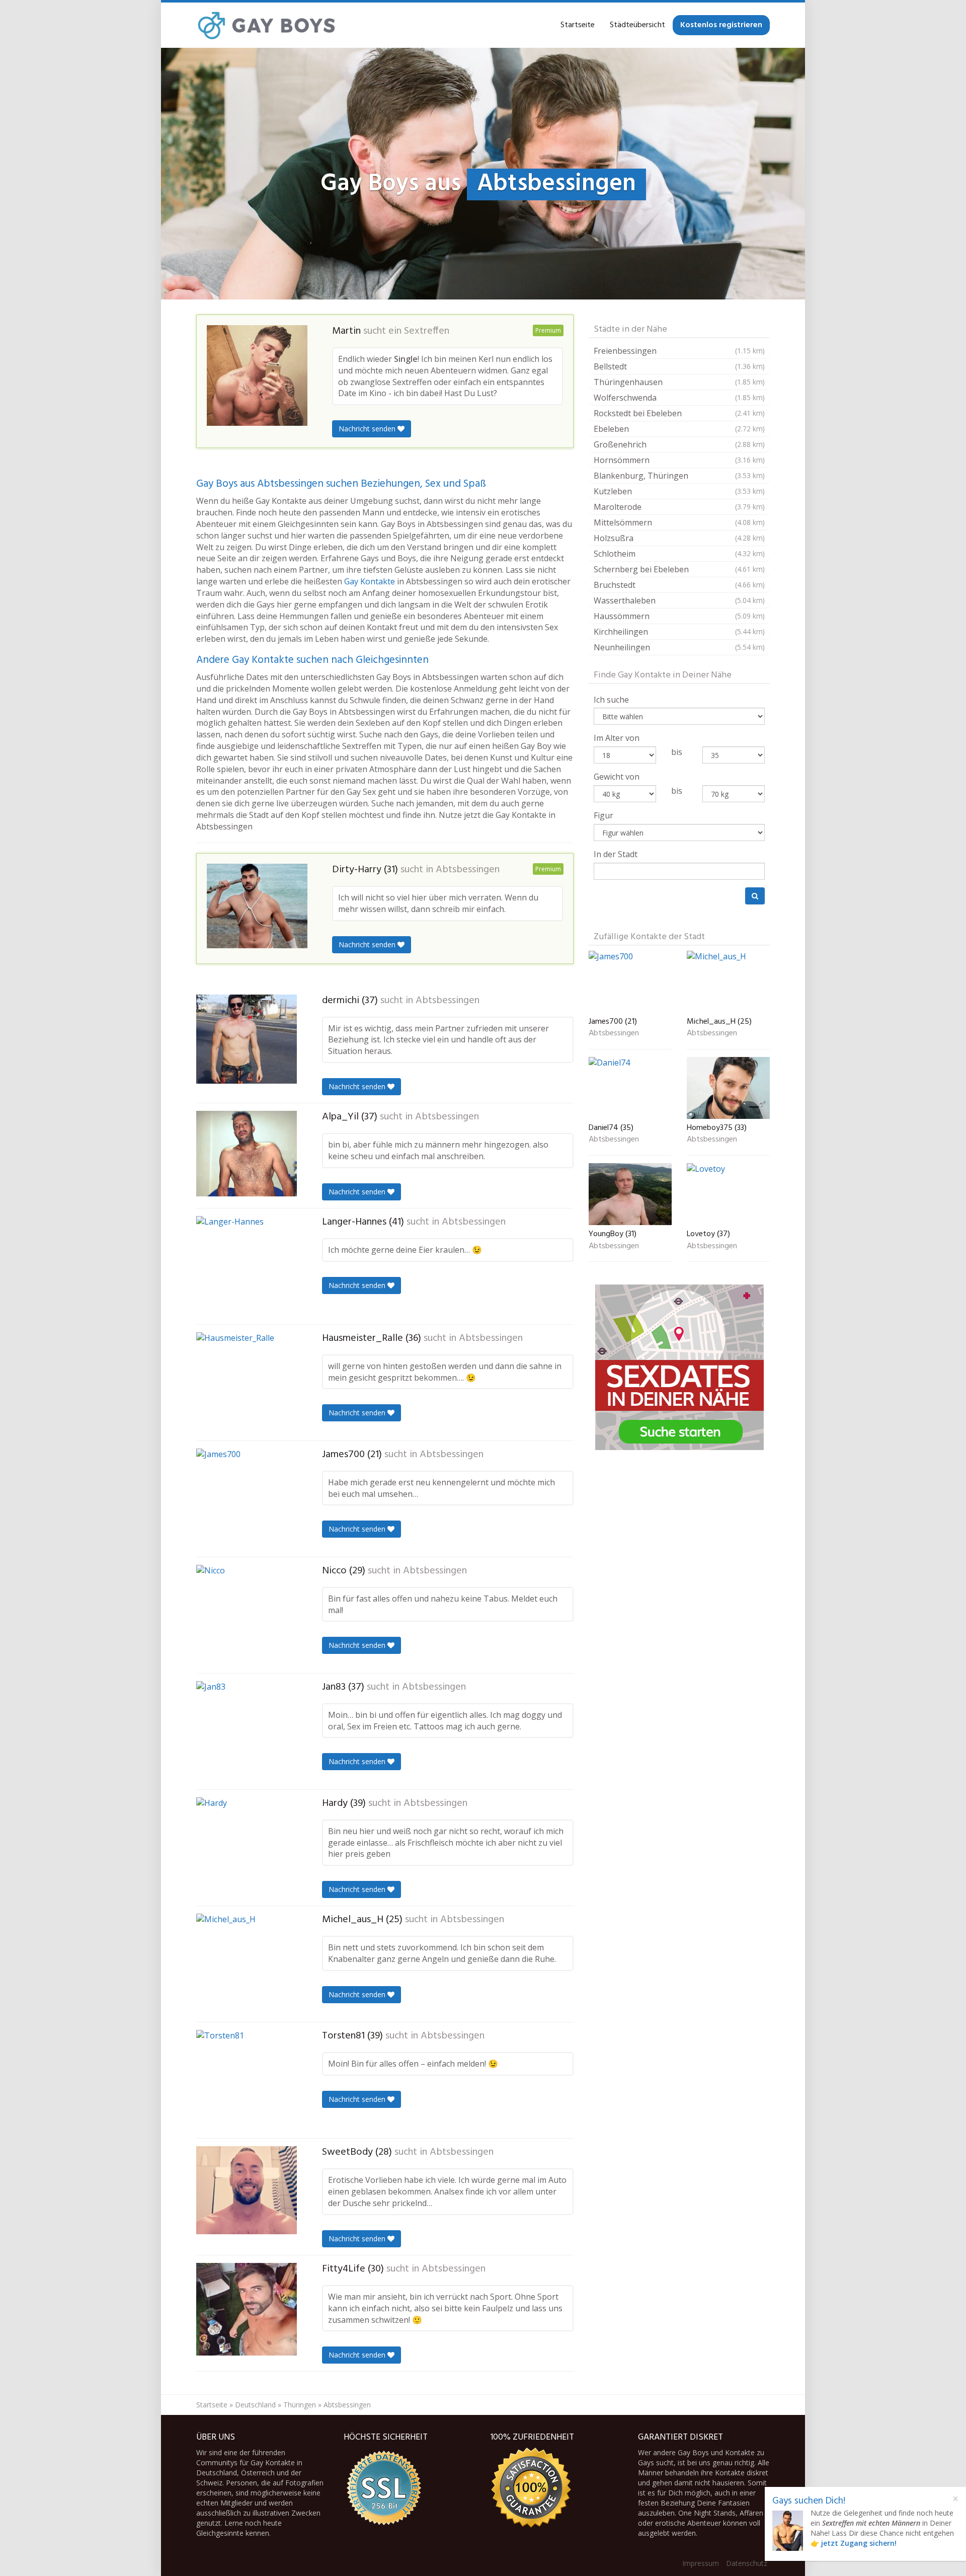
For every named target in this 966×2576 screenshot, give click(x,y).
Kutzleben (679, 491)
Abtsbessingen (468, 870)
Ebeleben (679, 429)
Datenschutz (747, 2563)
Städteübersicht (637, 25)
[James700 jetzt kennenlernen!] (247, 1499)
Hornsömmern (679, 460)
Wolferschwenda (679, 398)
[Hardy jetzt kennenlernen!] (247, 1848)
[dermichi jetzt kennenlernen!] (247, 1039)
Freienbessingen (679, 351)
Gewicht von (617, 777)
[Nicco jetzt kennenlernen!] (247, 1615)
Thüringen (300, 2405)
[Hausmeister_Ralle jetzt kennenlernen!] (247, 1383)
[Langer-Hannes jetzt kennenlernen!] (247, 1266)
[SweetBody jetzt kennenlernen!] (247, 2190)
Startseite (578, 25)
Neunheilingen (679, 647)
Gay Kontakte (370, 581)
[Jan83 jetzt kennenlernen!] (247, 1731)
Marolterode (679, 507)
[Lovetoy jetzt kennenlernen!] (728, 1194)
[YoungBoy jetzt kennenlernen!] (630, 1194)
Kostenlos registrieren (721, 25)
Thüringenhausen (679, 382)
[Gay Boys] (267, 25)
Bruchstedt (679, 585)
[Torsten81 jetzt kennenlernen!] (247, 2080)
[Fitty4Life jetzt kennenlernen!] (247, 2309)
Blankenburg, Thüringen (679, 476)
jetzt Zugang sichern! (859, 2543)
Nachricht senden (368, 429)
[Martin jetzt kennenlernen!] (257, 375)
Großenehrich (679, 444)
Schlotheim (679, 554)
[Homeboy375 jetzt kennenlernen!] (728, 1088)
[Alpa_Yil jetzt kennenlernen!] (247, 1154)
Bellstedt (679, 366)
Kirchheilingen (679, 632)
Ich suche (611, 700)
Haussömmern (679, 616)
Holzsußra (679, 538)
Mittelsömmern (679, 522)
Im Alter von (617, 738)
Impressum (701, 2563)
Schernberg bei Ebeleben (679, 569)
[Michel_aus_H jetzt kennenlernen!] (247, 1964)
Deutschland (255, 2405)
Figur (603, 815)
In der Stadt (616, 854)
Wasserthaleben (679, 600)
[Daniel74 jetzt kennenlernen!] (630, 1088)
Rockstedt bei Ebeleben (679, 413)
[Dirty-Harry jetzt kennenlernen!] (257, 906)
